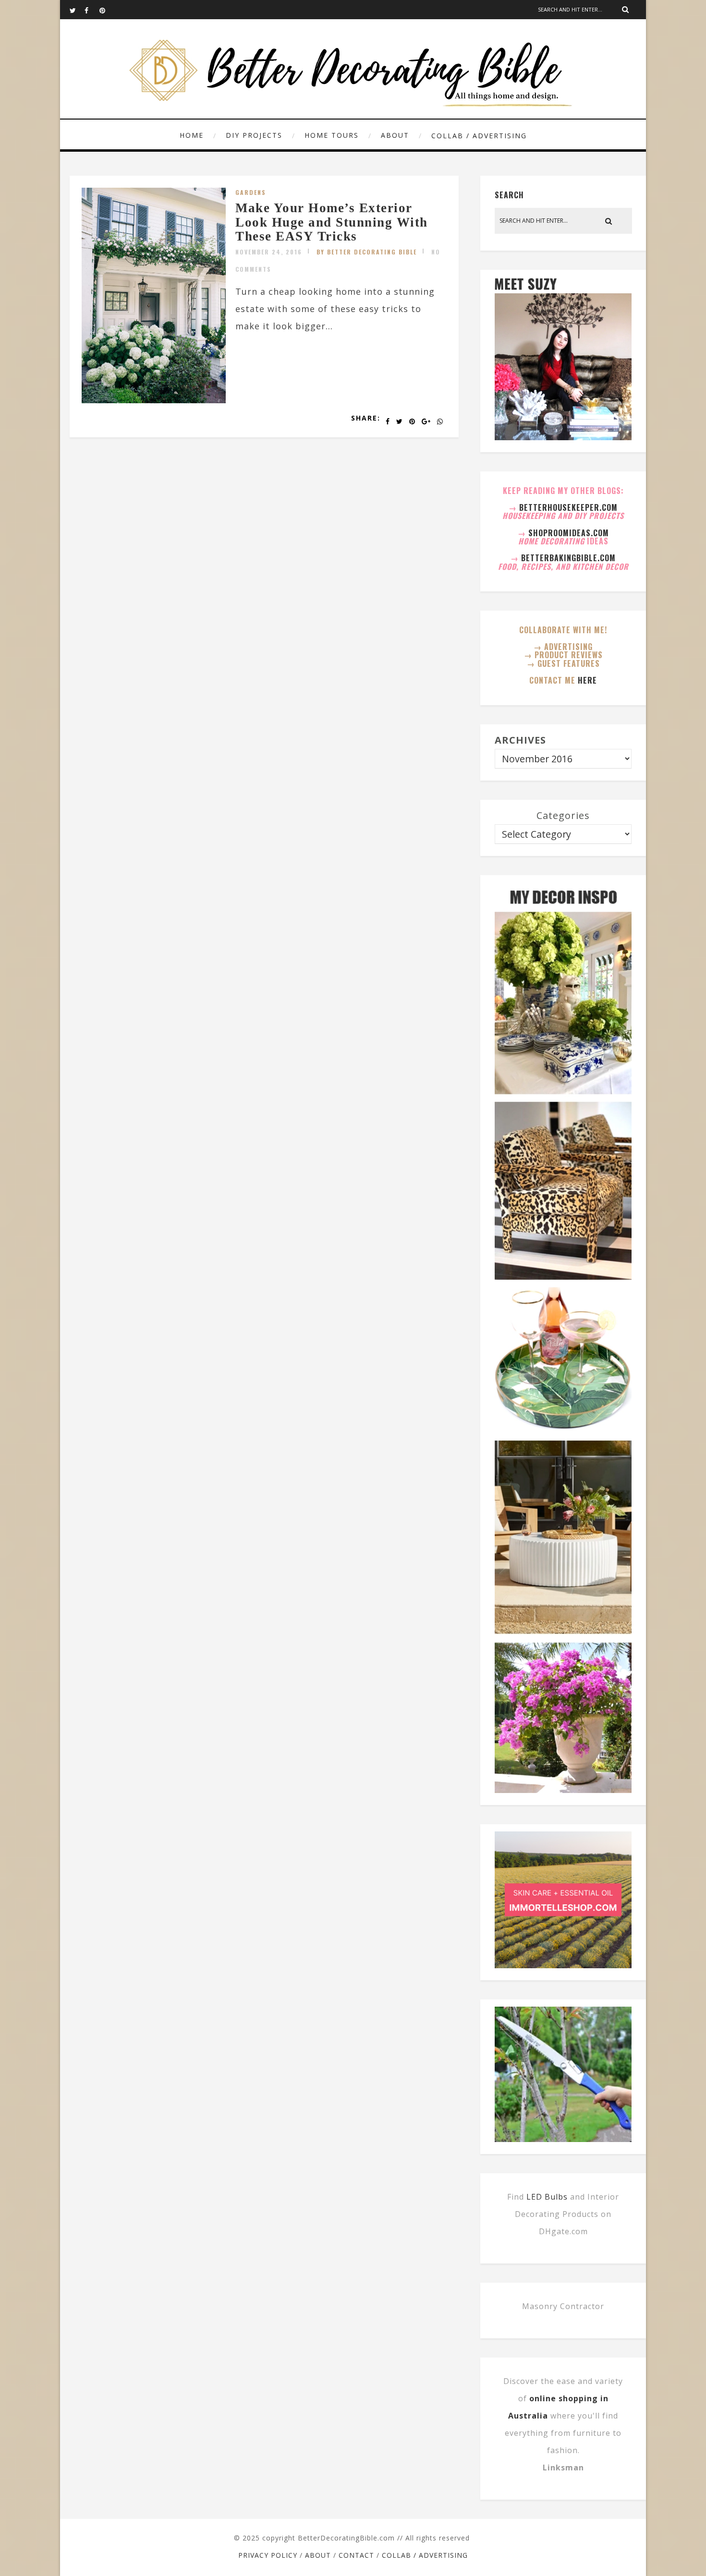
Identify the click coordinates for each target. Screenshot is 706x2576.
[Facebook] (92, 10)
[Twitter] (77, 10)
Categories (563, 815)
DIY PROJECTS (254, 135)
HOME (192, 135)
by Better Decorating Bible (367, 252)
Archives (520, 740)
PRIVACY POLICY (268, 2555)
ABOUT (395, 135)
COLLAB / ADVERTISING (479, 136)
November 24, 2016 (269, 252)
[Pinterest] (107, 10)
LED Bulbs (547, 2197)
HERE (587, 680)
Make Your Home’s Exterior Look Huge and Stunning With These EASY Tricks (332, 222)
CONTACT (356, 2555)
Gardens (251, 192)
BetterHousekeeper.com (568, 507)
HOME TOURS (332, 135)
